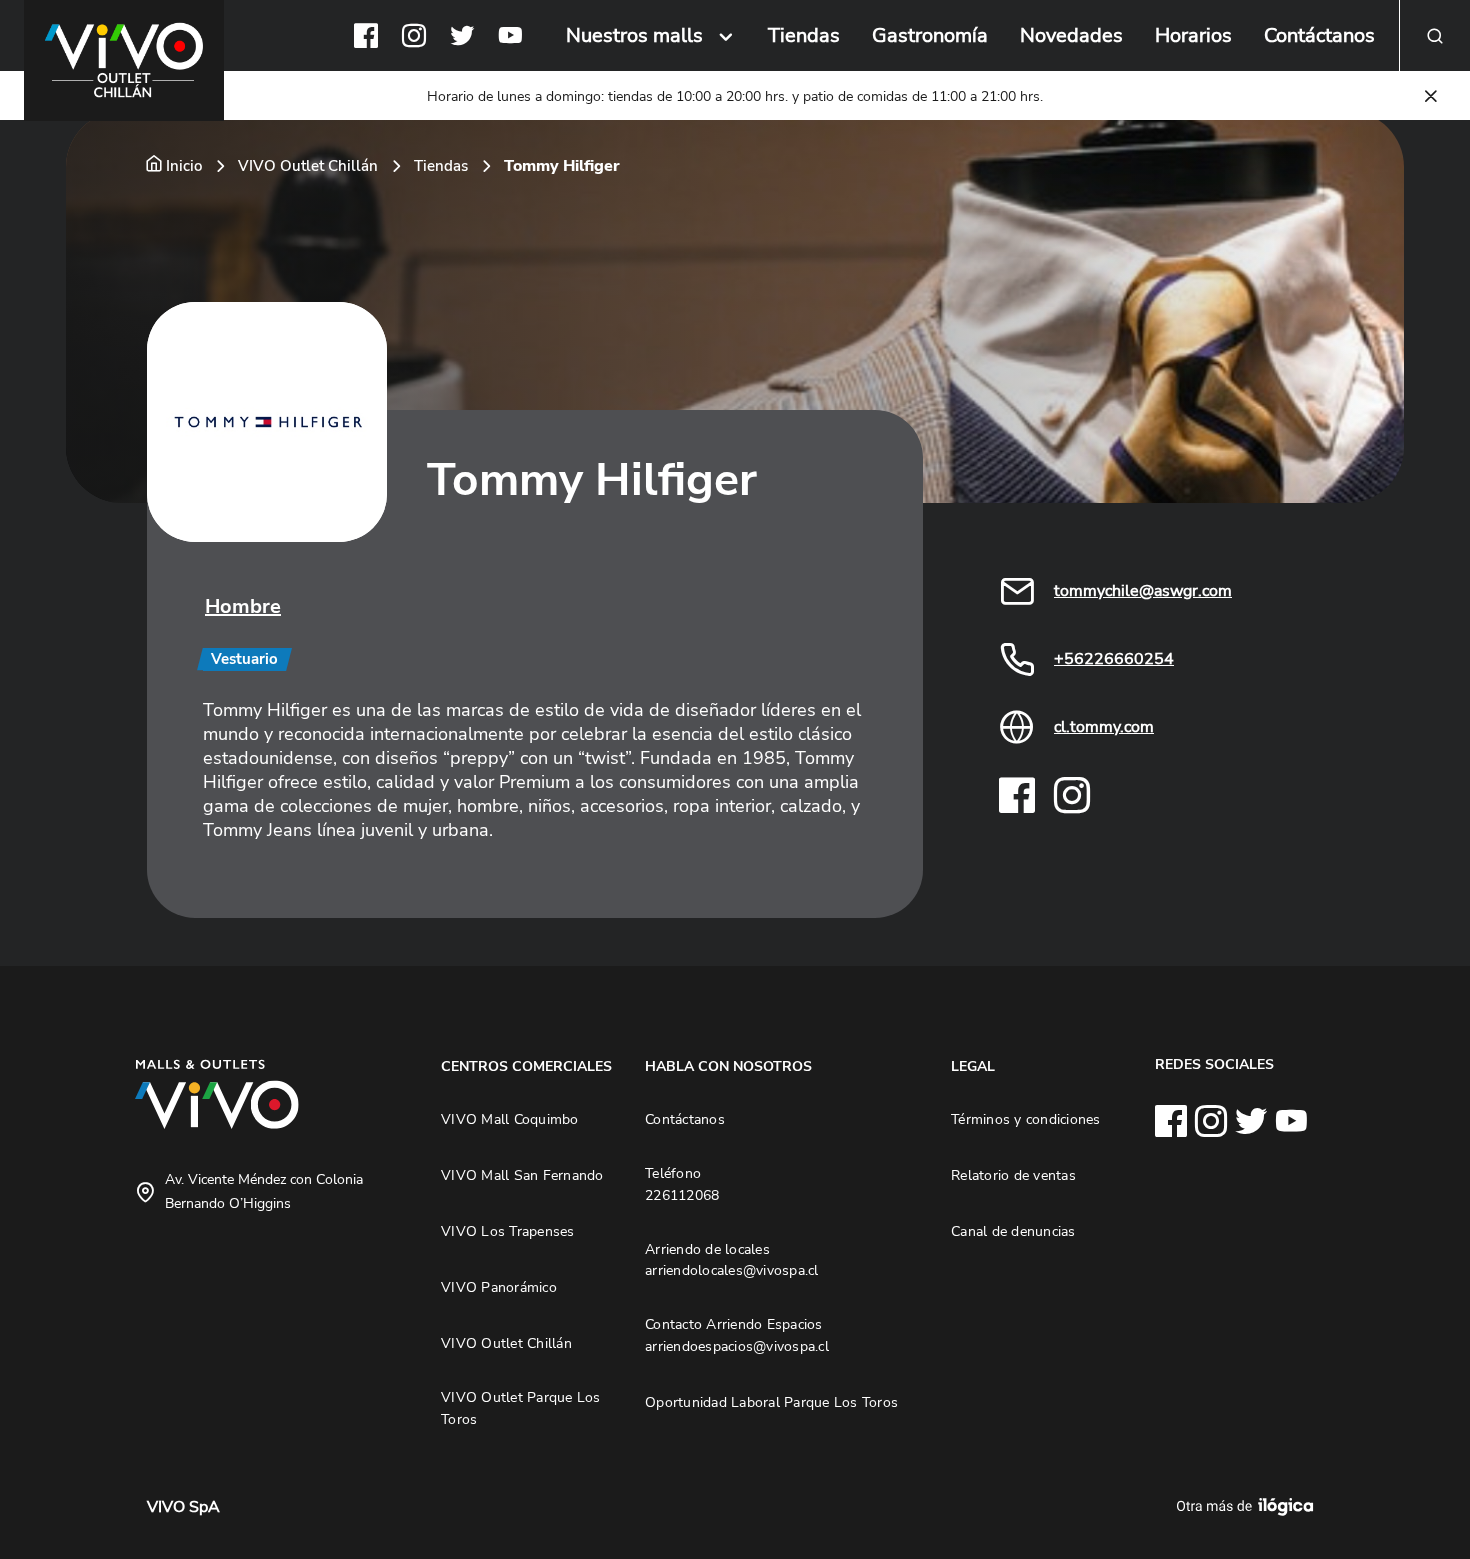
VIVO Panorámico (499, 1287)
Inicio (184, 166)
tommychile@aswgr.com (1143, 591)
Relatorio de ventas (1013, 1175)
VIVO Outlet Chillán (308, 166)
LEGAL (973, 1066)
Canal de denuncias (1013, 1231)
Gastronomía (930, 35)
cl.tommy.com (1104, 727)
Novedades (1071, 35)
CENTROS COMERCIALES (526, 1066)
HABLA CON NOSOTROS (728, 1066)
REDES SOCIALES (1214, 1064)
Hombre (243, 606)
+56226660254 (1114, 659)
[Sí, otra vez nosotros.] (1248, 1507)
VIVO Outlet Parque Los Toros (521, 1408)
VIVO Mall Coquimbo (510, 1119)
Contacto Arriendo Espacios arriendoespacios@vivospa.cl (737, 1335)
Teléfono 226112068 (682, 1184)
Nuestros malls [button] (634, 35)
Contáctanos (1319, 35)
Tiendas (804, 35)
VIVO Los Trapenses (508, 1231)
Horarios (1193, 35)
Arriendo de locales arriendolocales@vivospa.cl (732, 1260)
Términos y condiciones (1026, 1119)
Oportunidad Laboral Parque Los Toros (771, 1402)
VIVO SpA (183, 1507)
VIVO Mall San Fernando (522, 1175)
